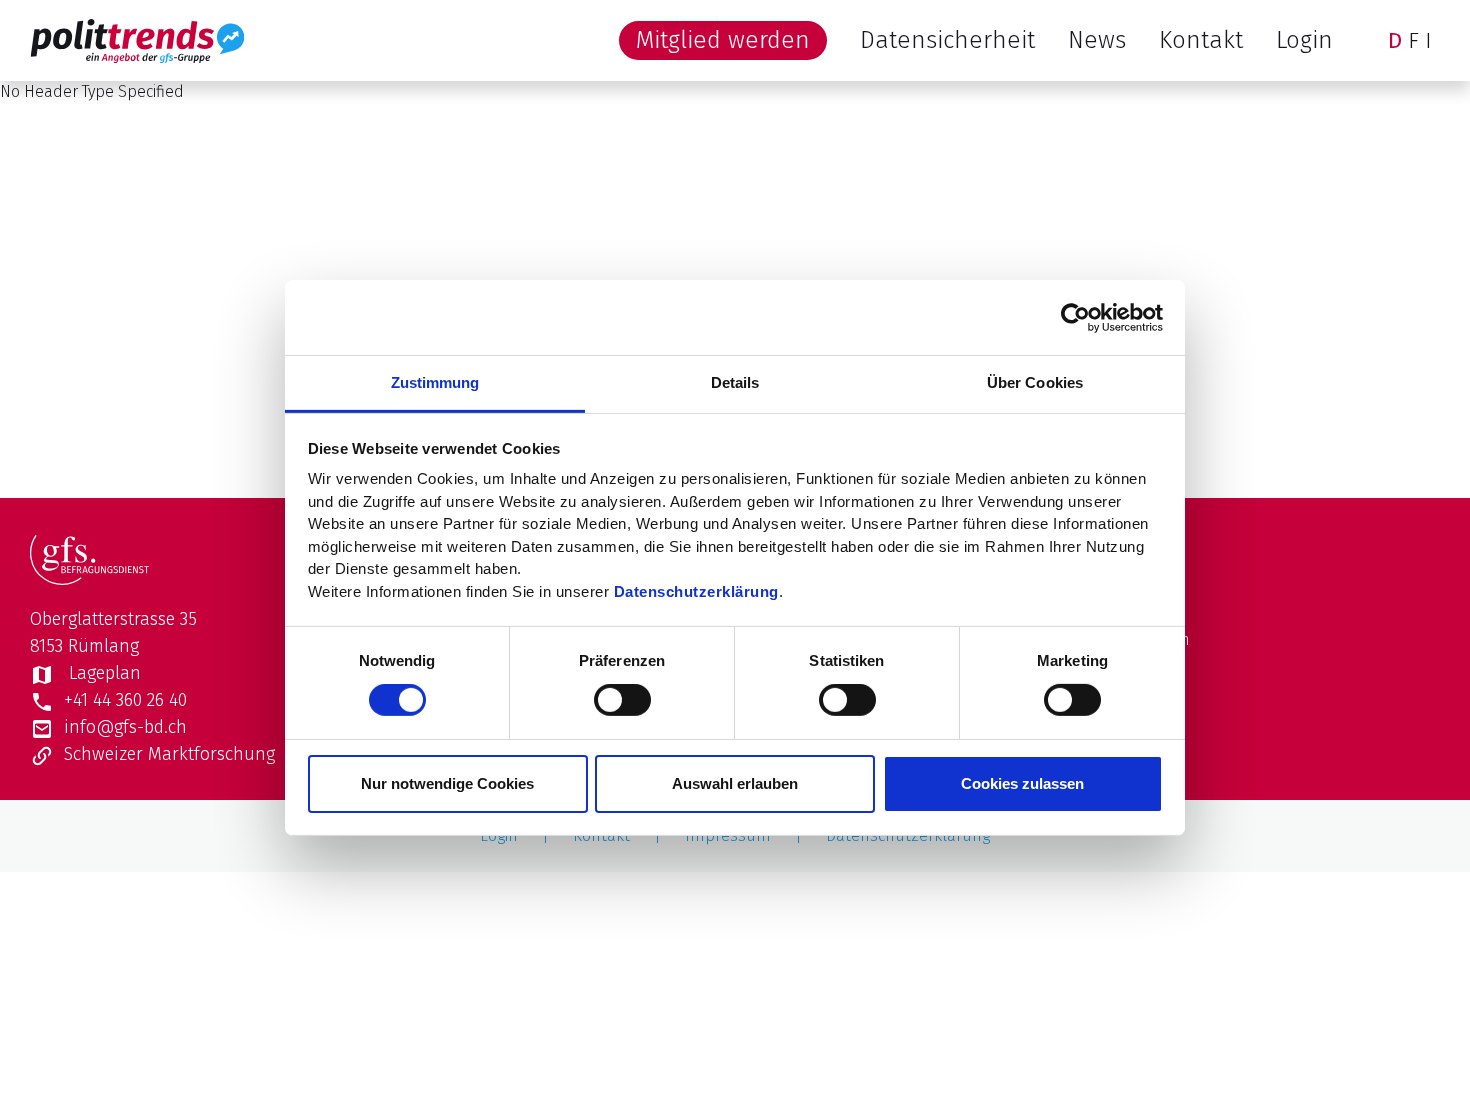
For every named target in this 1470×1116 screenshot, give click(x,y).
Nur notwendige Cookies (447, 783)
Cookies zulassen (1022, 783)
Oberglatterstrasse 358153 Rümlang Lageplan (113, 646)
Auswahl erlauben (735, 783)
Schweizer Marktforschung (169, 754)
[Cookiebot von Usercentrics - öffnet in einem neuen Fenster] (1075, 317)
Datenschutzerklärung (696, 590)
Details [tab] (735, 382)
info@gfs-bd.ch (125, 727)
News (1097, 40)
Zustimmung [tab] (435, 382)
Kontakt (1201, 40)
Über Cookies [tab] (1035, 382)
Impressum (728, 835)
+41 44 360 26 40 (125, 700)
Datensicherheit (947, 40)
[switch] (622, 700)
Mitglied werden (723, 40)
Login (1304, 40)
